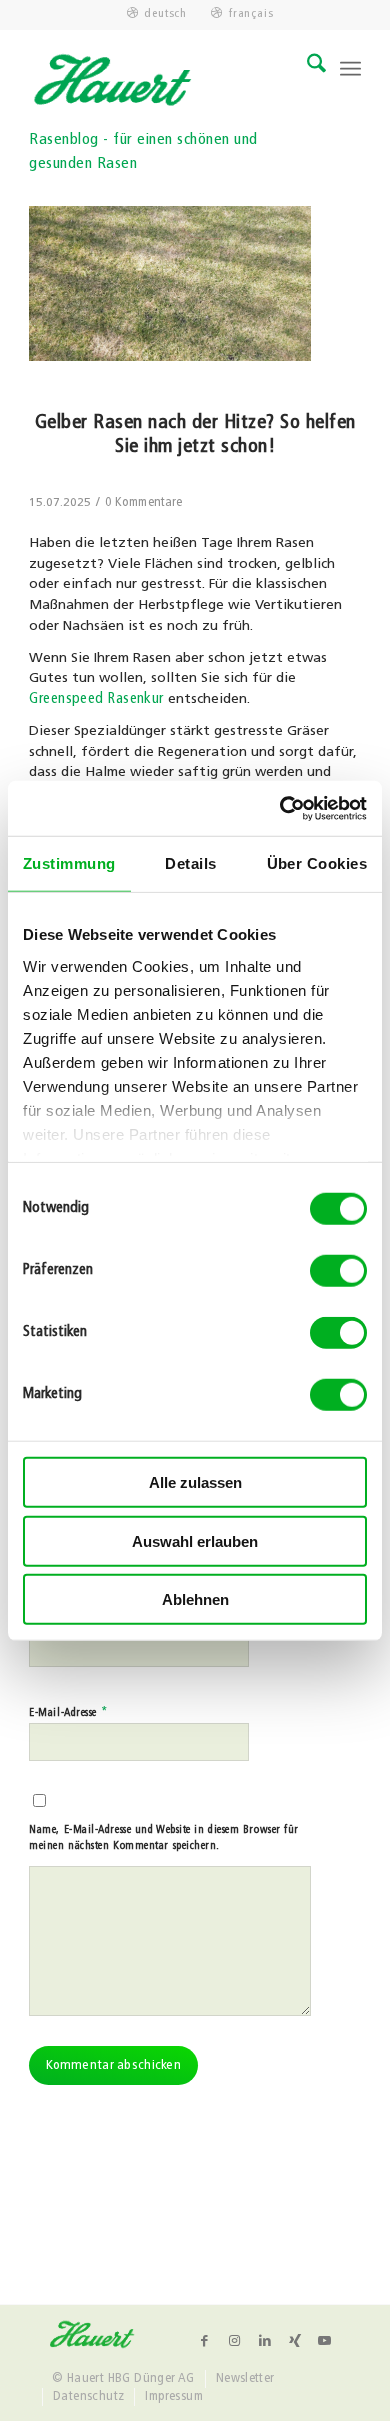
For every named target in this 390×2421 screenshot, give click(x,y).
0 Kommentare (144, 502)
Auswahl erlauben (195, 1540)
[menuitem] (157, 14)
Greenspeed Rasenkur (96, 699)
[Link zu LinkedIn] (265, 2341)
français (251, 14)
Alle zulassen (195, 1482)
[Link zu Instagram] (235, 2341)
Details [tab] (190, 863)
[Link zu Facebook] (205, 2341)
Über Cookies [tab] (317, 863)
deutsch (165, 14)
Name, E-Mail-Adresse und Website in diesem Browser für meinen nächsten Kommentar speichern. (164, 1839)
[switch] (338, 1271)
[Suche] (306, 69)
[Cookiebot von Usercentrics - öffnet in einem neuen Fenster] (280, 808)
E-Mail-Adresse (68, 1712)
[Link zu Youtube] (325, 2341)
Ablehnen (195, 1599)
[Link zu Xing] (295, 2341)
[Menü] (350, 69)
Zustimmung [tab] (69, 863)
